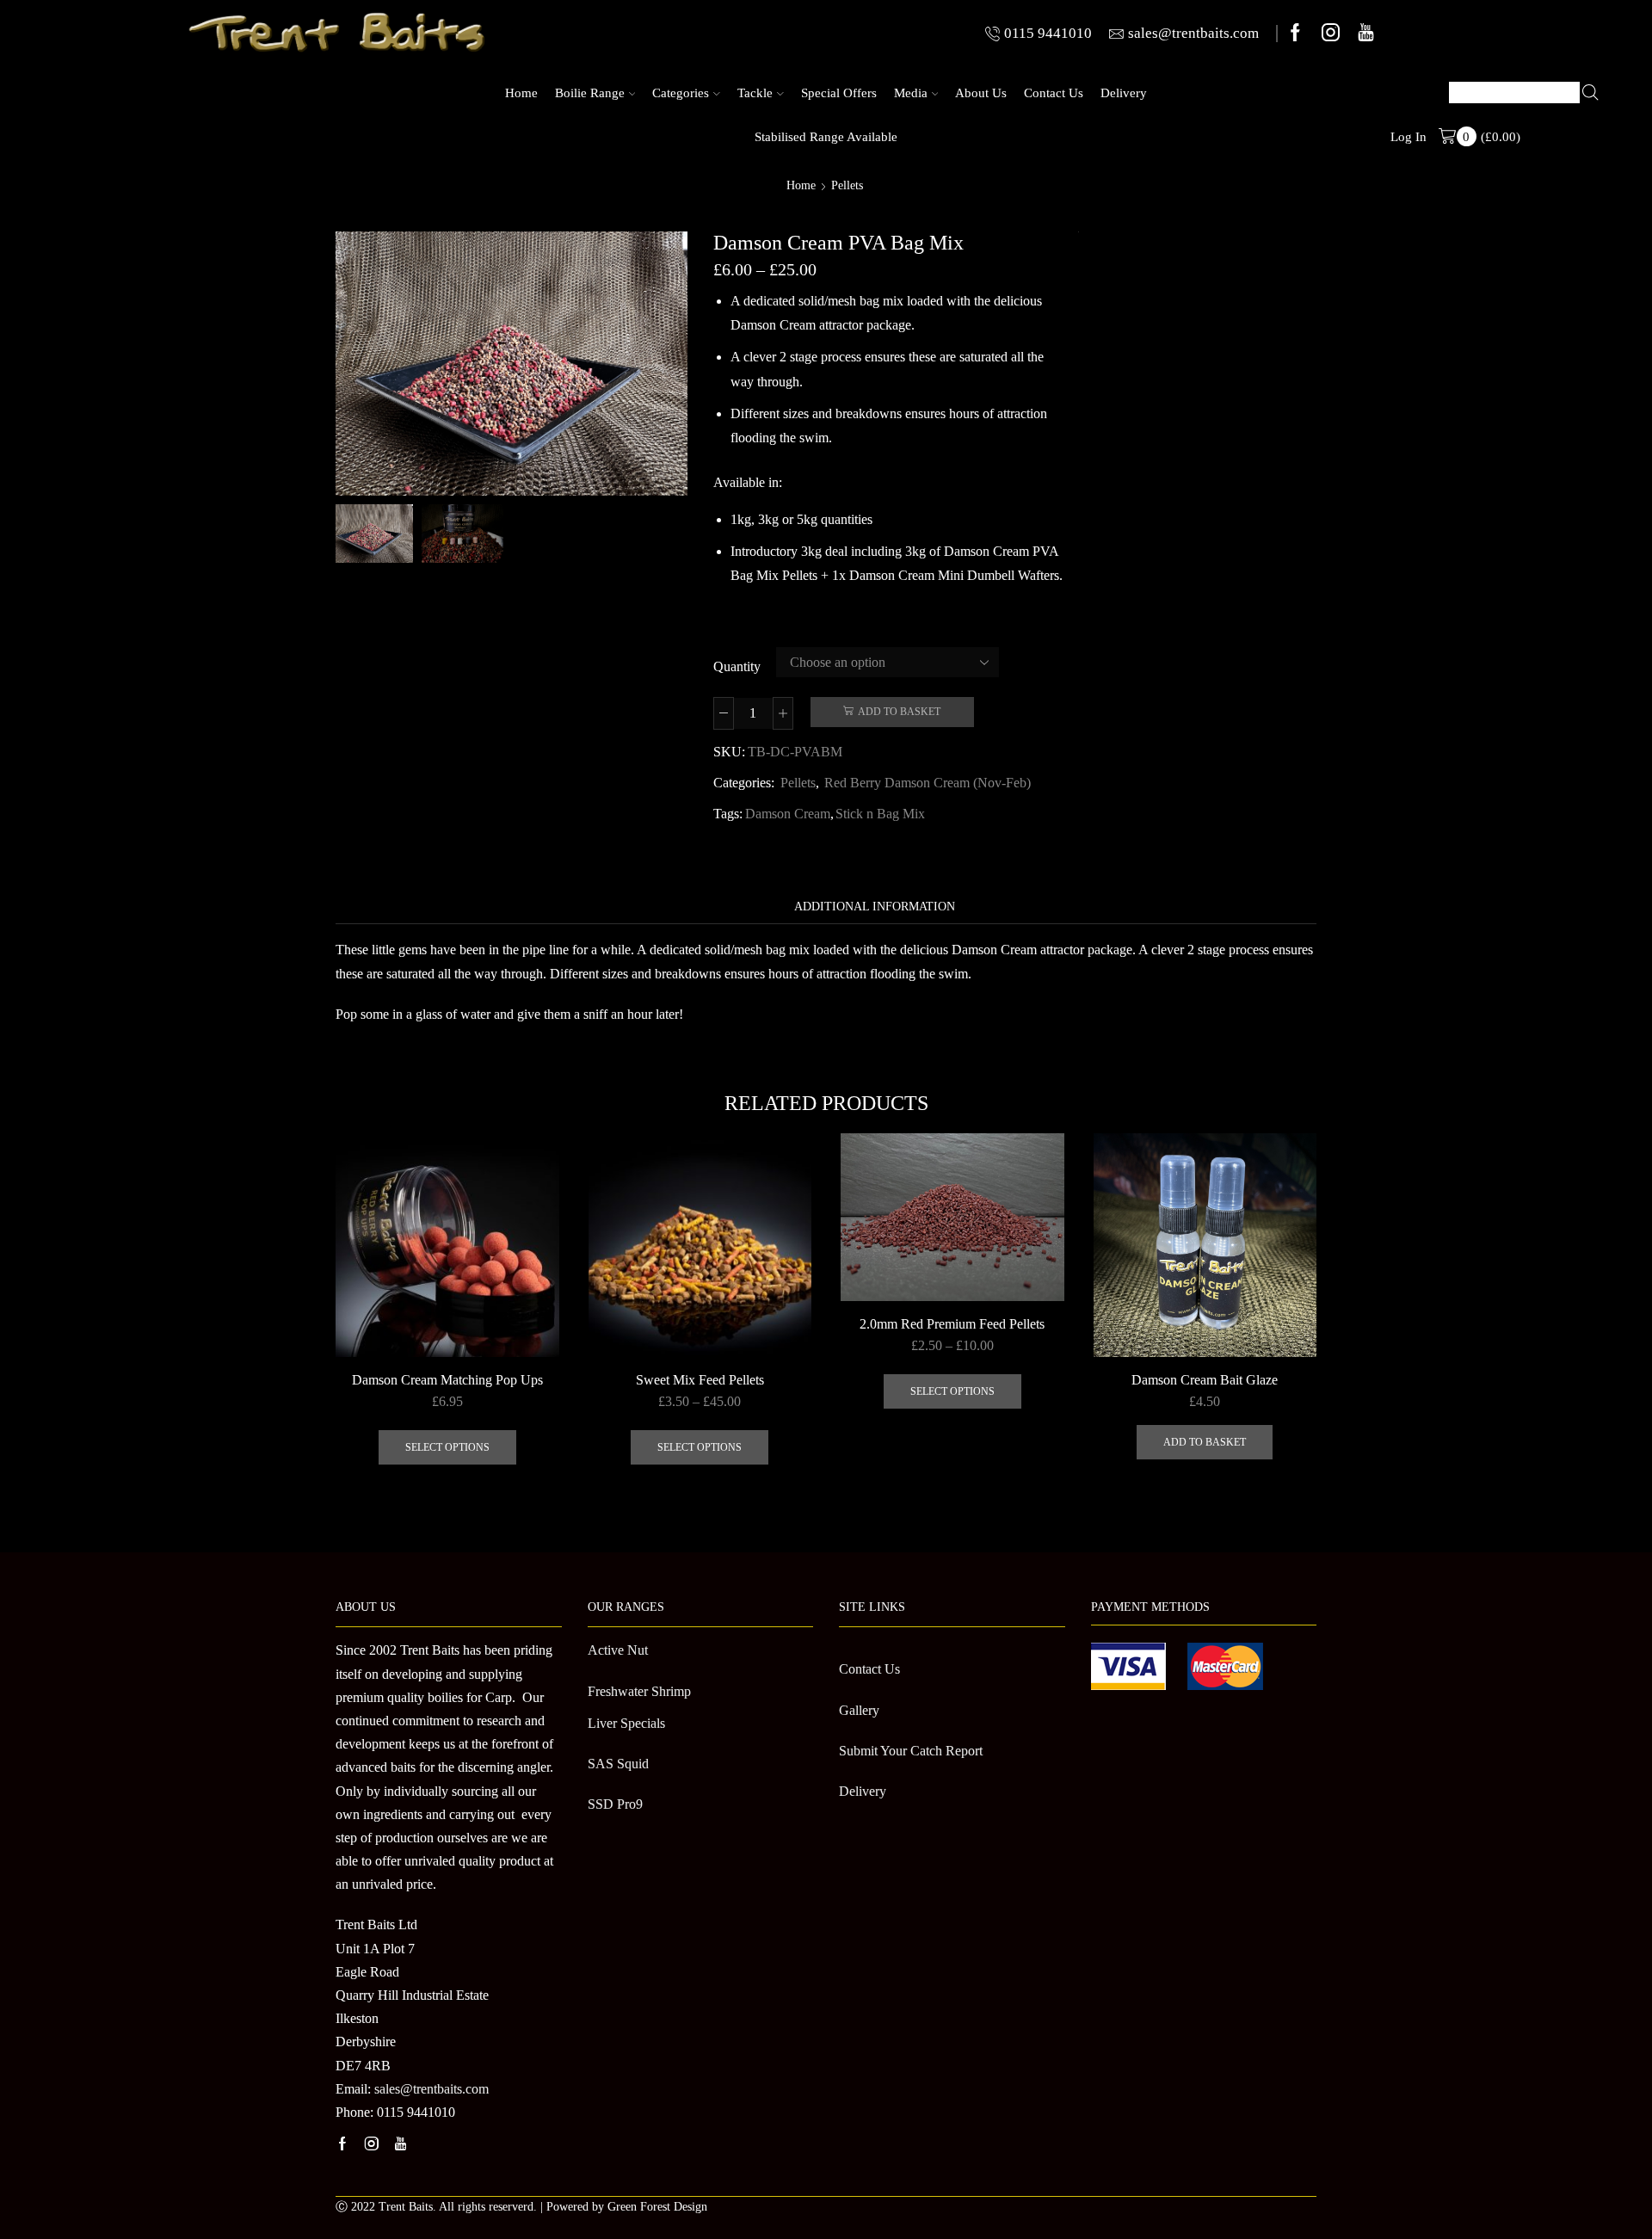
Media (911, 93)
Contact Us (1054, 93)
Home (521, 93)
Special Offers (839, 93)
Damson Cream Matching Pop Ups (447, 1380)
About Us (981, 93)
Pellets (847, 186)
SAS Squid (618, 1764)
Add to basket (899, 712)
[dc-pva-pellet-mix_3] (462, 535)
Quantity (737, 666)
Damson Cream (788, 814)
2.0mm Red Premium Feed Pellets (952, 1324)
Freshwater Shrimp (639, 1691)
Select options (447, 1447)
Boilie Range (590, 93)
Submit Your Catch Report (911, 1751)
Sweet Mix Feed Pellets (700, 1380)
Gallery (859, 1710)
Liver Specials (626, 1723)
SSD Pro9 (615, 1804)
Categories (681, 93)
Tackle (755, 93)
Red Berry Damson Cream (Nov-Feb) (928, 783)
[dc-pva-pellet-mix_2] (372, 532)
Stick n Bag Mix (880, 814)
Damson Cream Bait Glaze (1205, 1380)
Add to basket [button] (1205, 1442)
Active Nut (618, 1650)
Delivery (1124, 93)
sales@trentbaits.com (431, 2089)
